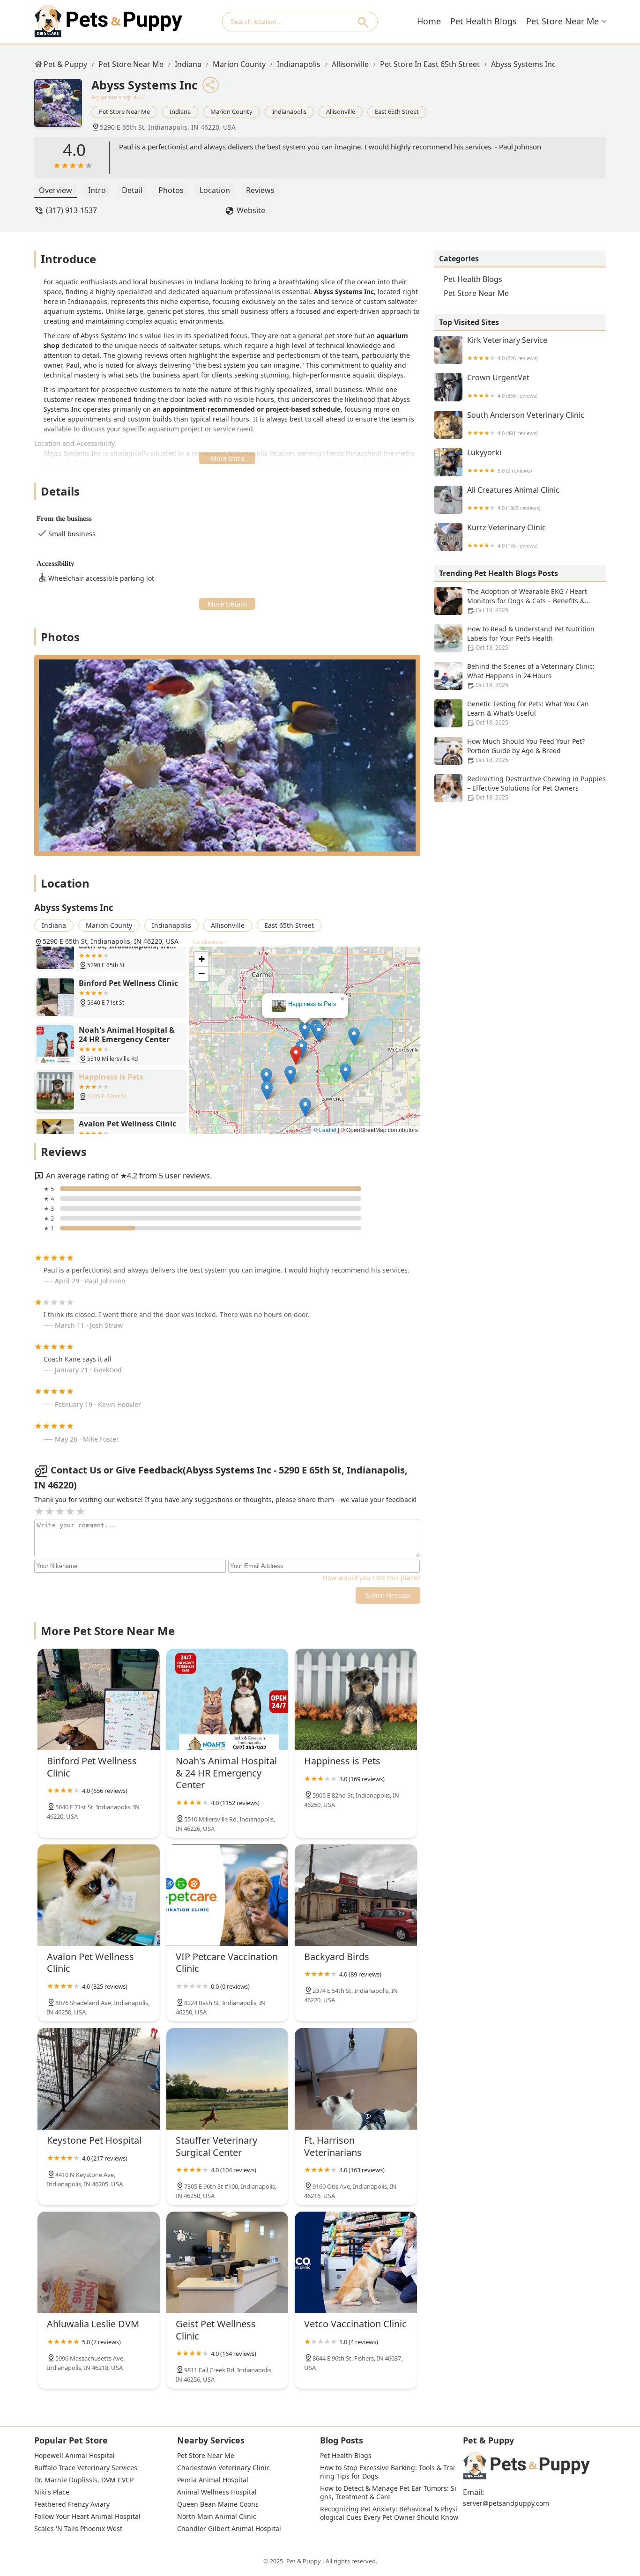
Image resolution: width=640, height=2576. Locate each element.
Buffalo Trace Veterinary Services (86, 2468)
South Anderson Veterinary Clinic (526, 424)
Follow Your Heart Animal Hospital (87, 2517)
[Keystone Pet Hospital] (99, 2079)
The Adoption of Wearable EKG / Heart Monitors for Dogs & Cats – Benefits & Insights (527, 601)
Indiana (188, 64)
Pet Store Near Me (562, 21)
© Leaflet (325, 1129)
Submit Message (388, 1595)
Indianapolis (299, 64)
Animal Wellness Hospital (217, 2492)
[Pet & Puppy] (108, 21)
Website (251, 210)
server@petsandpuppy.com (506, 2503)
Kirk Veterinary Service (507, 349)
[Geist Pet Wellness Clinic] (227, 2262)
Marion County (239, 64)
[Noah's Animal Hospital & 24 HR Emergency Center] (227, 1699)
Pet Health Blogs (484, 21)
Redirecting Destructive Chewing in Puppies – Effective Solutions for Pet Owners (536, 788)
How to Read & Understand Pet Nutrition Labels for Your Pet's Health (531, 638)
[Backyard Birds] (356, 1895)
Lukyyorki (499, 461)
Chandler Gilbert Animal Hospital (229, 2529)
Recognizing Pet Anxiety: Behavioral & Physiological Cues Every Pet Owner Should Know (389, 2513)
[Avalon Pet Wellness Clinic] (99, 1895)
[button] (296, 1055)
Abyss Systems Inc (523, 64)
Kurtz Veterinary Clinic (506, 536)
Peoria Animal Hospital (213, 2480)
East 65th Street (397, 111)
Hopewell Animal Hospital (74, 2456)
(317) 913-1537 (71, 210)
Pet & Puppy (65, 64)
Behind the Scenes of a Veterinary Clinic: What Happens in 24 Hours (531, 675)
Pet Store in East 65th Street (430, 64)
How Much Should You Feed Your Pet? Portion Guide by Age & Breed (526, 750)
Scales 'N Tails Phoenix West (78, 2529)
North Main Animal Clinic (217, 2517)
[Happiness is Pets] (356, 1699)
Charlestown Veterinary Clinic (223, 2468)
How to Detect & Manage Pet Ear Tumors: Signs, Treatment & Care (388, 2493)
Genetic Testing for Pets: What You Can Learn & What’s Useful (528, 713)
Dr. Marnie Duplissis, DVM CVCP (84, 2480)
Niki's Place (52, 2492)
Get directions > (210, 942)
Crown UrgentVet (502, 386)
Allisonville (350, 64)
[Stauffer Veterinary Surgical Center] (227, 2079)
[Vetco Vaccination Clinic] (356, 2262)
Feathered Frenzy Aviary (72, 2504)
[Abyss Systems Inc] (63, 108)
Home (429, 21)
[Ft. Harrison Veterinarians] (356, 2079)
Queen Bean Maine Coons (218, 2504)
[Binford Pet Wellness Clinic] (99, 1699)
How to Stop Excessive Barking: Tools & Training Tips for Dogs (387, 2472)
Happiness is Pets (312, 1004)
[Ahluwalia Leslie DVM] (99, 2262)
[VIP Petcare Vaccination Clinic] (227, 1895)
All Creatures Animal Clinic (513, 499)
